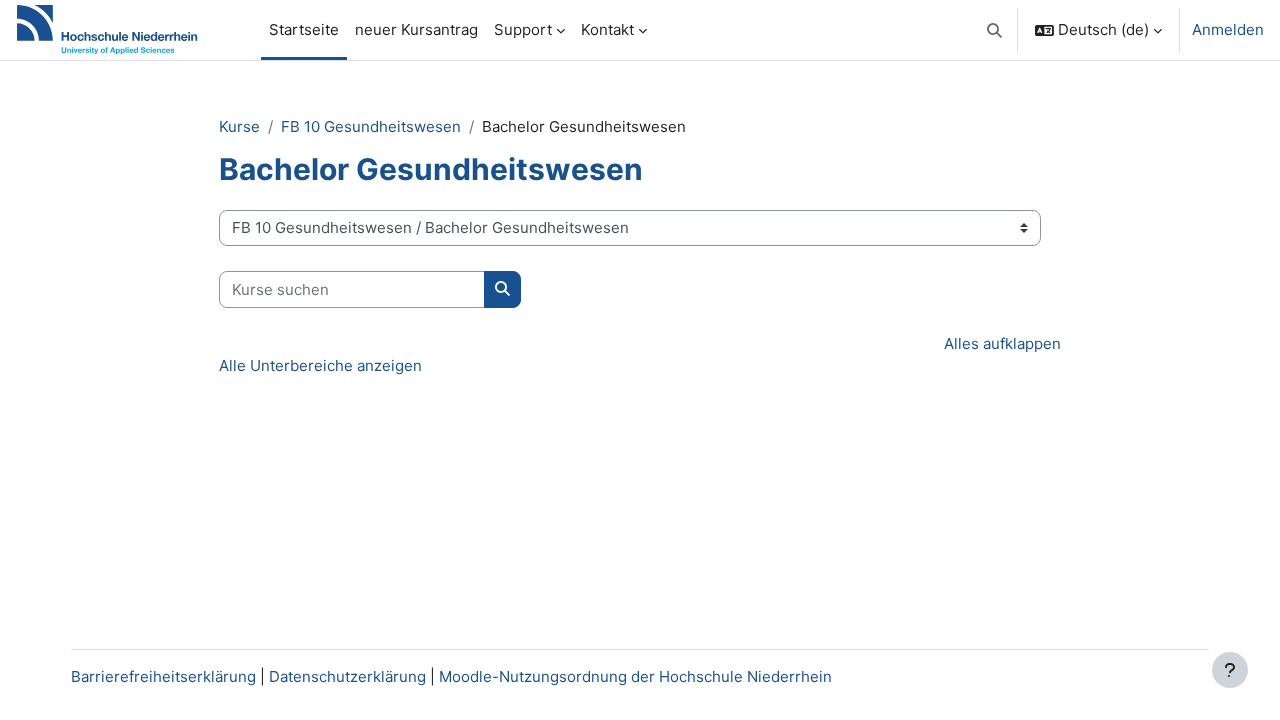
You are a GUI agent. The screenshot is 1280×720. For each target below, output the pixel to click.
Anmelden (1228, 29)
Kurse (239, 126)
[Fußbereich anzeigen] (1230, 670)
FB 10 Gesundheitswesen (371, 126)
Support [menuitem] (523, 29)
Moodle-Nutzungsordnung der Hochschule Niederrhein (635, 676)
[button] (995, 30)
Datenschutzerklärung (347, 676)
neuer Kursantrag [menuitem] (416, 29)
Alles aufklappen (1002, 343)
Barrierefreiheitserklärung (163, 676)
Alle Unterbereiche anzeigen (320, 365)
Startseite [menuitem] (304, 29)
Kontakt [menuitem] (607, 29)
